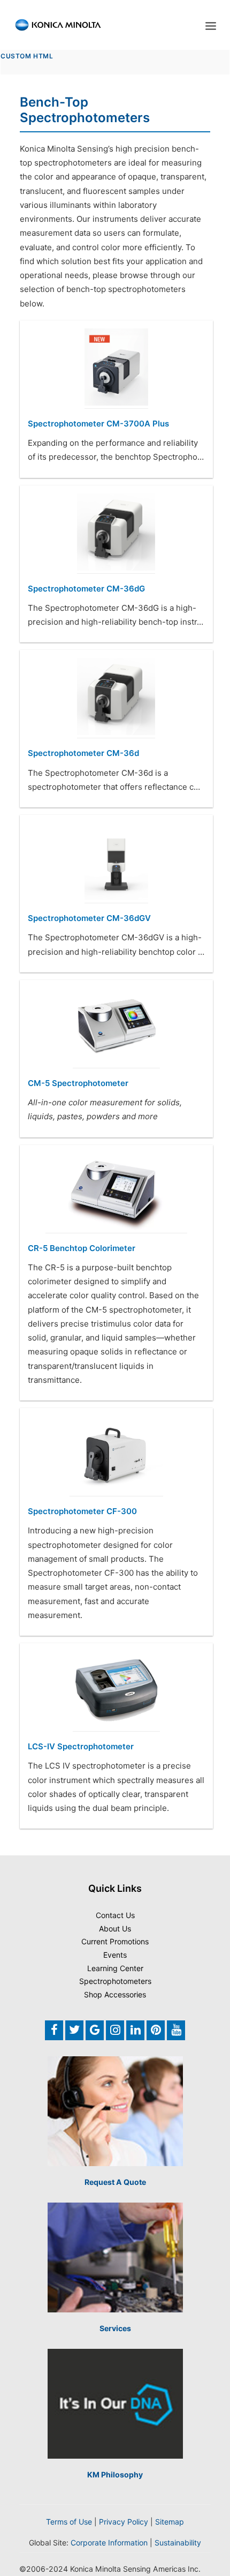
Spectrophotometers (115, 1981)
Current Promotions (115, 1941)
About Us (115, 1929)
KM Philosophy (115, 2474)
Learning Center (115, 1968)
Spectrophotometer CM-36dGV (89, 918)
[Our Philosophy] (115, 2404)
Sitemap (170, 2522)
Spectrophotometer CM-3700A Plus (98, 424)
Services (115, 2328)
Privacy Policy (124, 2522)
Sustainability (178, 2543)
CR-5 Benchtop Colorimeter (82, 1248)
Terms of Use (69, 2522)
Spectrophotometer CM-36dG (86, 589)
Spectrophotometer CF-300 (82, 1511)
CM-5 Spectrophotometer (78, 1083)
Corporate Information (109, 2543)
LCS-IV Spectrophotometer (81, 1746)
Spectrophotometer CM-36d (83, 753)
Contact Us (115, 1915)
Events (115, 1955)
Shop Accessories (115, 1994)
